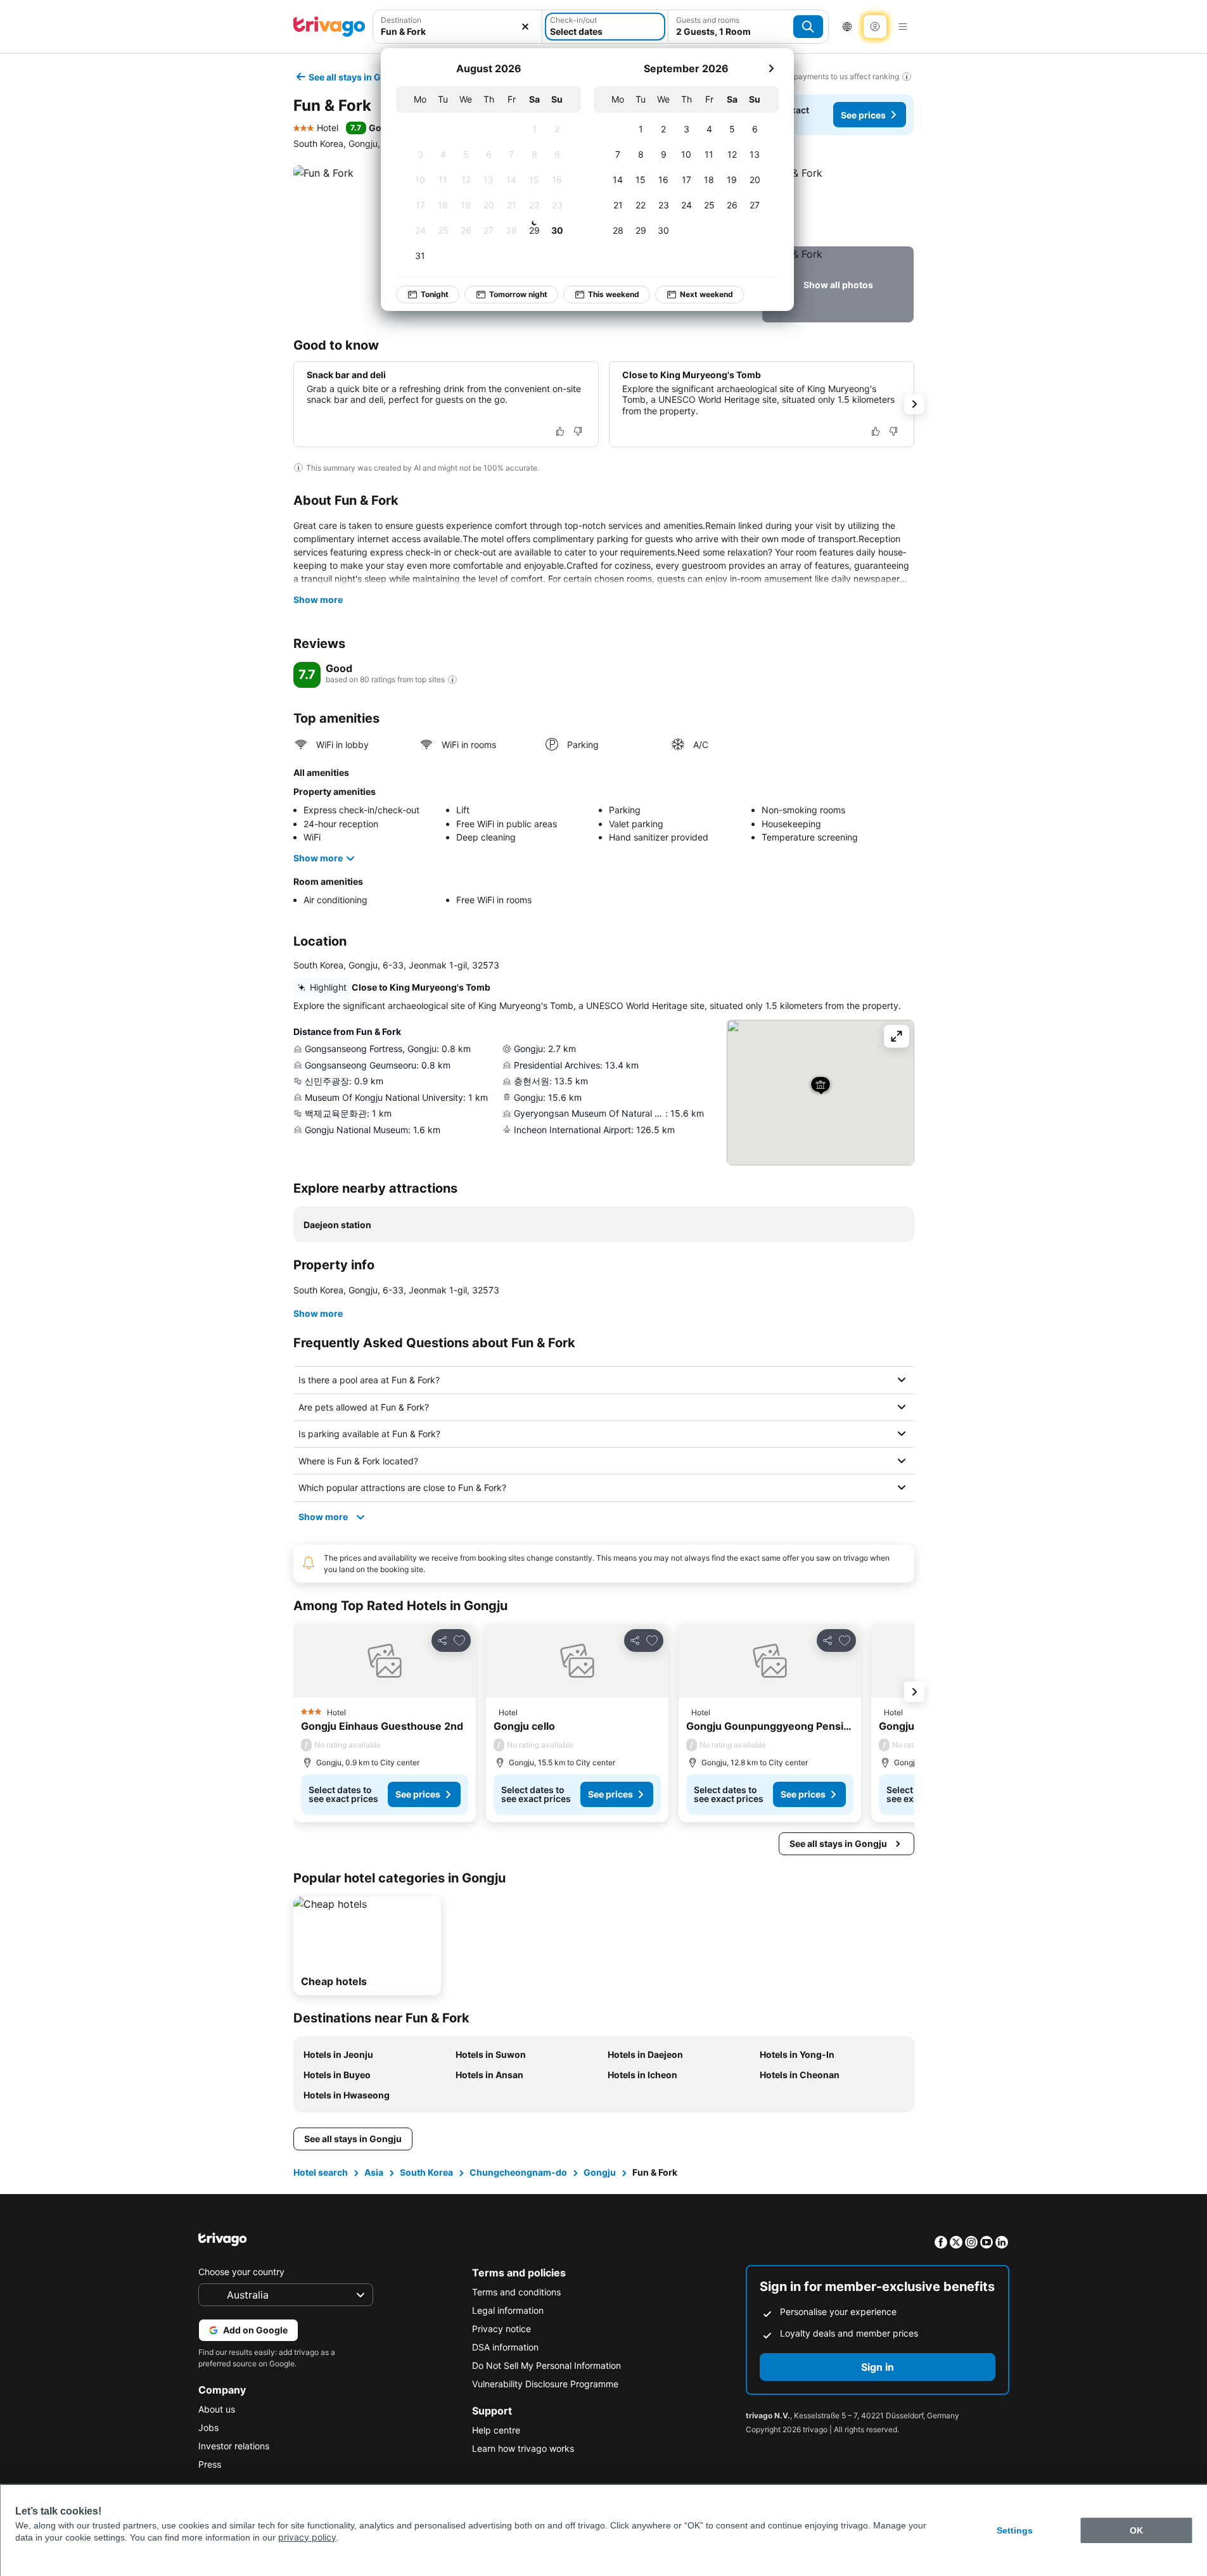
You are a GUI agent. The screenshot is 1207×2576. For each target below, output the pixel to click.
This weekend (614, 294)
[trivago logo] (329, 27)
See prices (863, 115)
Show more (318, 600)
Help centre (496, 2430)
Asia (374, 2172)
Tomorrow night (518, 294)
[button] (838, 203)
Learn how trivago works (523, 2448)
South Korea (426, 2172)
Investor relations (234, 2446)
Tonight (435, 294)
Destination (401, 20)
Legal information (508, 2310)
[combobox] (458, 31)
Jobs (208, 2427)
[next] (771, 68)
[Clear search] (525, 27)
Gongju (600, 2172)
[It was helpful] (560, 431)
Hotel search (321, 2172)
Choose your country (241, 2272)
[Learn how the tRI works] (452, 680)
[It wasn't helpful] (578, 431)
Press (210, 2464)
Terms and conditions (516, 2292)
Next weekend (706, 294)
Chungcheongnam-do (518, 2172)
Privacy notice (501, 2329)
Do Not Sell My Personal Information (546, 2365)
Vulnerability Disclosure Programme (545, 2384)
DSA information (505, 2347)
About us (217, 2409)
